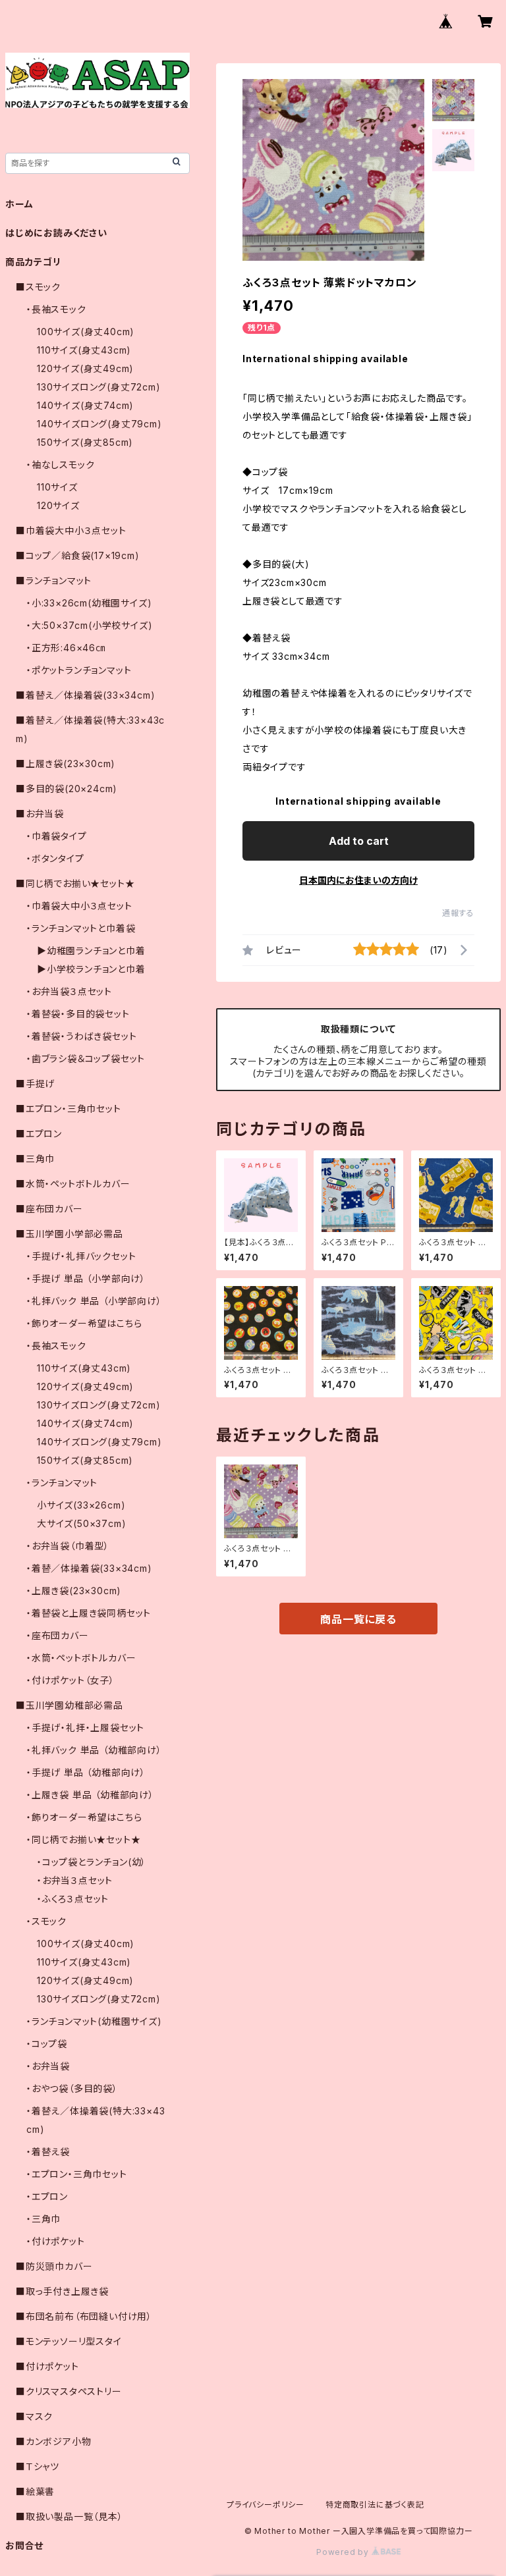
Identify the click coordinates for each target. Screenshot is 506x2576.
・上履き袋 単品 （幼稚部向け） (90, 1795)
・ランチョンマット (62, 1483)
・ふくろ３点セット (73, 1899)
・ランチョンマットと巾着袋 (81, 928)
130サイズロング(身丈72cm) (99, 387)
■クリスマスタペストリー (69, 2391)
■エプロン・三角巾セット (69, 1109)
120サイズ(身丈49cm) (85, 368)
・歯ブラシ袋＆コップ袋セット (86, 1059)
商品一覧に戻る (358, 1619)
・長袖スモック (56, 309)
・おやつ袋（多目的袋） (72, 2088)
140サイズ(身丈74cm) (85, 405)
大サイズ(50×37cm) (81, 1523)
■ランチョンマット (54, 580)
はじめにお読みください (56, 233)
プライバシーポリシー (266, 2505)
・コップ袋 (47, 2044)
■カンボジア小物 (53, 2441)
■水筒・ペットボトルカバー (73, 1184)
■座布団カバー (49, 1209)
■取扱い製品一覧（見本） (70, 2516)
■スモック (38, 287)
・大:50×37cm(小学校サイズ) (89, 625)
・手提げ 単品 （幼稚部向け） (86, 1772)
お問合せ (24, 2545)
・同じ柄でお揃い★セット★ (83, 1839)
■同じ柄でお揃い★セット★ (75, 883)
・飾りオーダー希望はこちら (84, 1323)
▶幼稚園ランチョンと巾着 (91, 951)
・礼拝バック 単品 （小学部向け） (94, 1301)
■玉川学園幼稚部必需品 (70, 1705)
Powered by (344, 2552)
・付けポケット (56, 2241)
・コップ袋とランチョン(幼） (92, 1862)
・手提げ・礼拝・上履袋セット (85, 1728)
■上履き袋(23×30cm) (66, 764)
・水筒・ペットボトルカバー (81, 1658)
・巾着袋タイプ (57, 836)
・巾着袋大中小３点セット (79, 906)
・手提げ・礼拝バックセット (81, 1256)
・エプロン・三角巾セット (77, 2174)
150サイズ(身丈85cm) (85, 442)
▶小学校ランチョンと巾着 (91, 969)
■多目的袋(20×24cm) (67, 789)
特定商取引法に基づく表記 (375, 2505)
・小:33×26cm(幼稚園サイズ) (89, 603)
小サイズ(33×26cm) (81, 1505)
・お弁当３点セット (75, 1880)
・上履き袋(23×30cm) (74, 1591)
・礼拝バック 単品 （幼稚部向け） (94, 1750)
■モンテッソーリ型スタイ (69, 2341)
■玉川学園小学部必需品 (70, 1234)
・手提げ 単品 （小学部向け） (86, 1278)
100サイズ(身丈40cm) (86, 332)
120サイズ (58, 505)
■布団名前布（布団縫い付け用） (84, 2316)
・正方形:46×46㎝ (66, 648)
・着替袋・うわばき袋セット (81, 1036)
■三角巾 (35, 1159)
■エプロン (39, 1134)
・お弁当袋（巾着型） (68, 1546)
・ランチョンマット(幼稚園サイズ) (94, 2021)
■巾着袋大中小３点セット (71, 530)
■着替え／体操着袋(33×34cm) (85, 695)
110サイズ (57, 487)
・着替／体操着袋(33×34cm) (89, 1568)
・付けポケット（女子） (70, 1680)
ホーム (19, 204)
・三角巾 (43, 2219)
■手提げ (35, 1084)
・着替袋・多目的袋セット (78, 1014)
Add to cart (359, 841)
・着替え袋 (48, 2152)
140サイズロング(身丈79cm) (99, 424)
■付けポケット (47, 2366)
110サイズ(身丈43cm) (84, 350)
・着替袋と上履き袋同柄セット (89, 1613)
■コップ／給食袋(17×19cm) (78, 555)
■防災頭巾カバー (54, 2266)
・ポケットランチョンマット (79, 670)
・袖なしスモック (60, 465)
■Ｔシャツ (38, 2466)
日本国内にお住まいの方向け (358, 880)
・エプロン (47, 2196)
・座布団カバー (58, 1635)
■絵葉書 (35, 2491)
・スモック (46, 1921)
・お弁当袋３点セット (69, 991)
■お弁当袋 (40, 814)
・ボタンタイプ (55, 858)
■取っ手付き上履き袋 (62, 2291)
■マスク (34, 2416)
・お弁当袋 (48, 2066)
